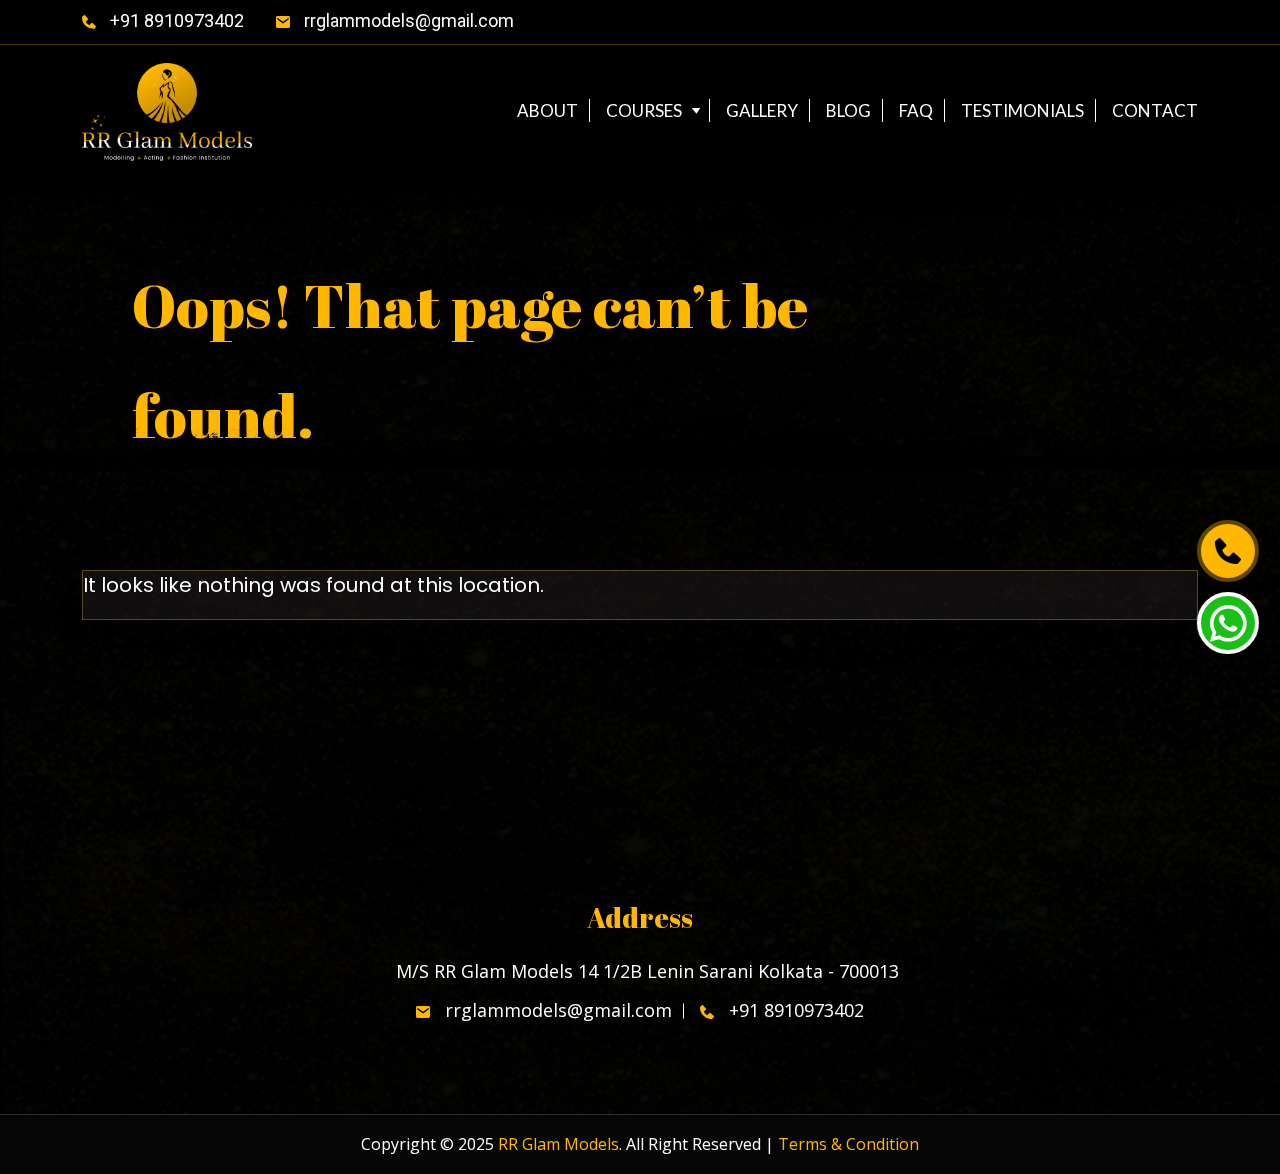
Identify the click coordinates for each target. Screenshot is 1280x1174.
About (547, 110)
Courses (644, 110)
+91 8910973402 (175, 20)
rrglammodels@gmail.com (407, 20)
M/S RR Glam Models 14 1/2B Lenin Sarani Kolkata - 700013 (645, 972)
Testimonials (1022, 110)
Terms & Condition (848, 1144)
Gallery (762, 110)
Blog (848, 110)
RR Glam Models (558, 1144)
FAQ (916, 110)
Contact (1155, 110)
